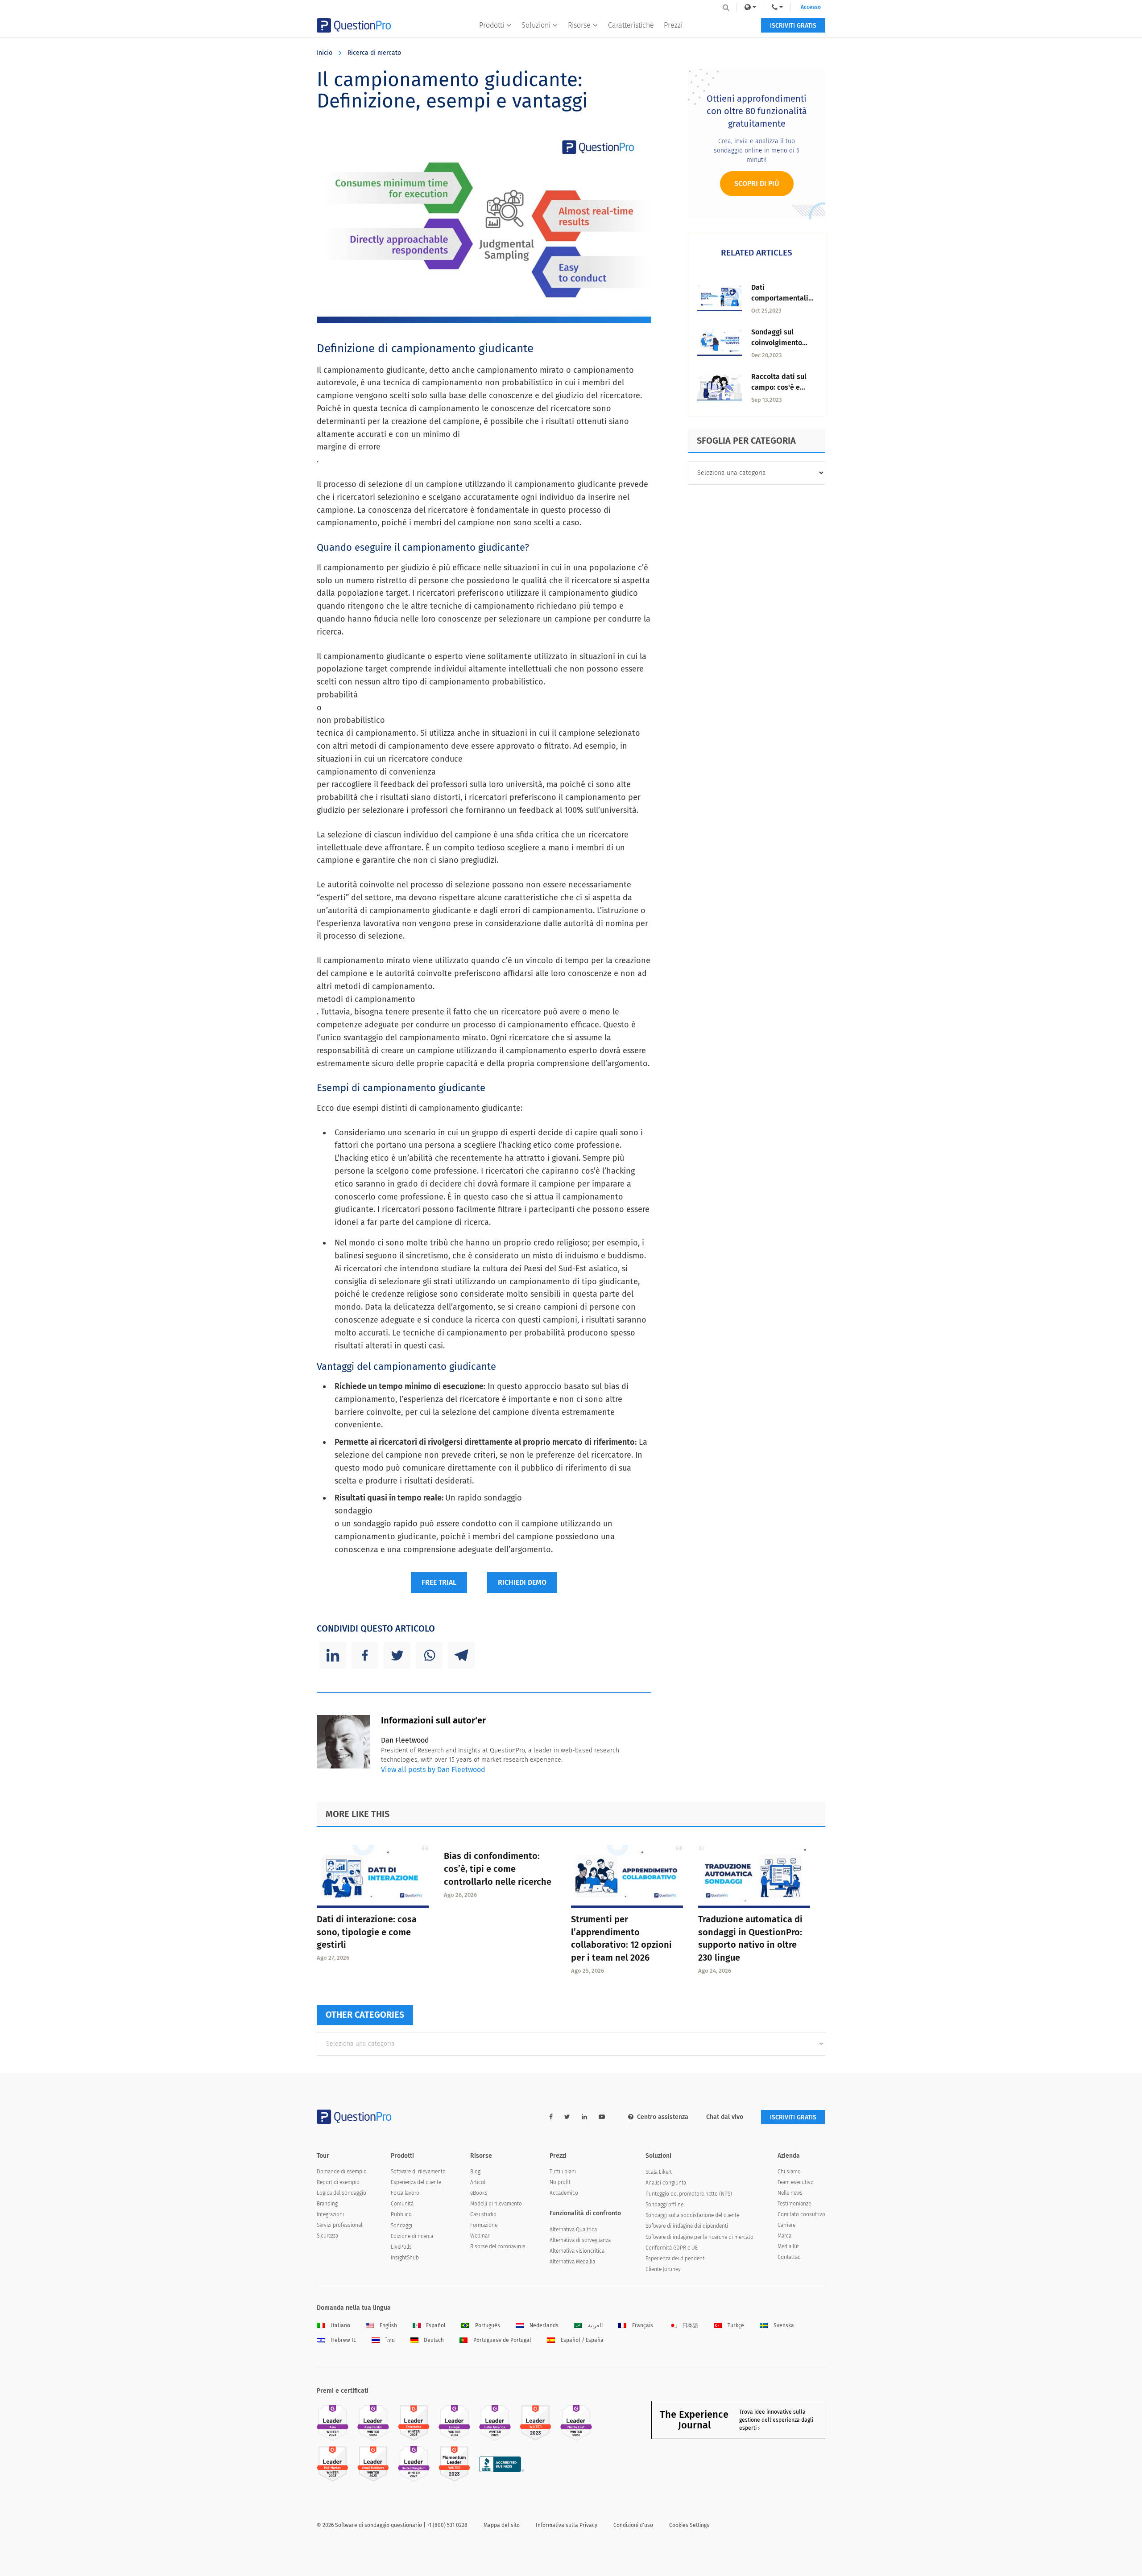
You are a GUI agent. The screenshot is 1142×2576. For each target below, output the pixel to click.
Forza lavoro (405, 2193)
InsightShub (405, 2258)
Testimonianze (794, 2204)
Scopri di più (757, 183)
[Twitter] (397, 1655)
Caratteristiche (631, 25)
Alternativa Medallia (572, 2262)
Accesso (811, 7)
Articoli (478, 2182)
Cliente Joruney (663, 2269)
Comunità (402, 2204)
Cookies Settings (689, 2525)
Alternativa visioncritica (577, 2251)
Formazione (484, 2225)
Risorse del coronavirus (498, 2246)
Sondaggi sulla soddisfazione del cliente (692, 2215)
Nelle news (790, 2193)
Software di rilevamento (418, 2172)
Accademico (564, 2193)
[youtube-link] (602, 2117)
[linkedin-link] (584, 2117)
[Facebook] (365, 1655)
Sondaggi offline (664, 2205)
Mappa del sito (502, 2525)
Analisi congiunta (666, 2183)
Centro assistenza (663, 2117)
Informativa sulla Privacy (567, 2525)
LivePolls (401, 2247)
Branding (327, 2204)
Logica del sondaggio (341, 2193)
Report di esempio (338, 2182)
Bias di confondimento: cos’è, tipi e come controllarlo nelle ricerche (498, 1869)
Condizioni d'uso (633, 2525)
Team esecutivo (796, 2182)
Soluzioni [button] (536, 25)
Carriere (786, 2225)
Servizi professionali (340, 2225)
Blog (475, 2172)
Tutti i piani (563, 2172)
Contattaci (790, 2257)
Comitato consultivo (801, 2214)
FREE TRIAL (439, 1582)
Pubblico (401, 2214)
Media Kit (788, 2246)
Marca (784, 2236)
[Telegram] (461, 1655)
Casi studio (483, 2214)
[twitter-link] (567, 2117)
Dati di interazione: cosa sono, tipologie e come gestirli (367, 1932)
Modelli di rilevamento (496, 2204)
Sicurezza (327, 2236)
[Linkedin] (333, 1655)
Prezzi (673, 25)
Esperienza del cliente (416, 2182)
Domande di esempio (342, 2172)
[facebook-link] (551, 2117)
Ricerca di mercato (374, 53)
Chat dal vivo (725, 2117)
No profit (560, 2182)
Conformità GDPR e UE (672, 2248)
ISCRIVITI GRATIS (793, 26)
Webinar (480, 2236)
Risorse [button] (579, 25)
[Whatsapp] (429, 1655)
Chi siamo (789, 2172)
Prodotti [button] (492, 25)
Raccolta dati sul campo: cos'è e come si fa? (779, 387)
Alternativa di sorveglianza (580, 2240)
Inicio (325, 53)
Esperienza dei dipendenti (676, 2259)
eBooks (479, 2193)
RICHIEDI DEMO (522, 1582)
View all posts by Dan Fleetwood (433, 1770)
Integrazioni (330, 2214)
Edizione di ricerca (412, 2236)
